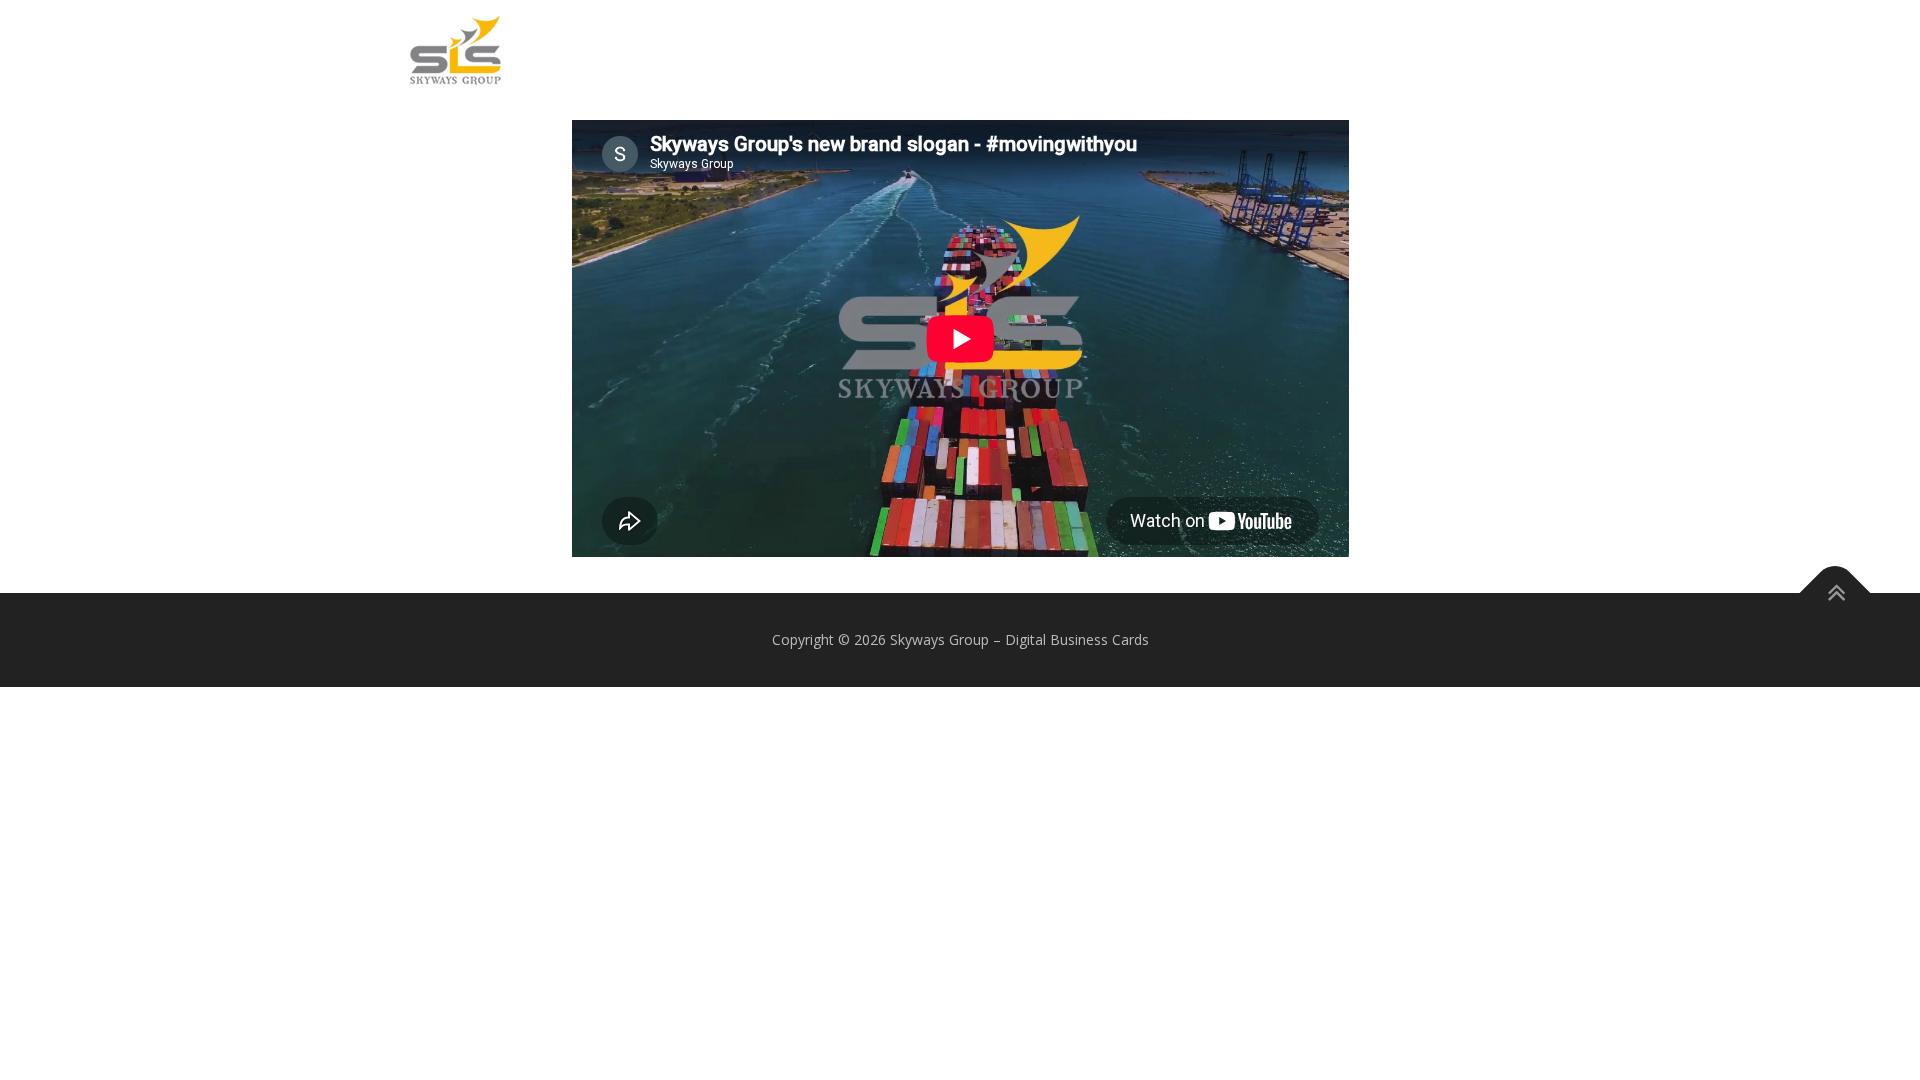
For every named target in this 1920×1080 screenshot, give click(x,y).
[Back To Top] (1835, 593)
